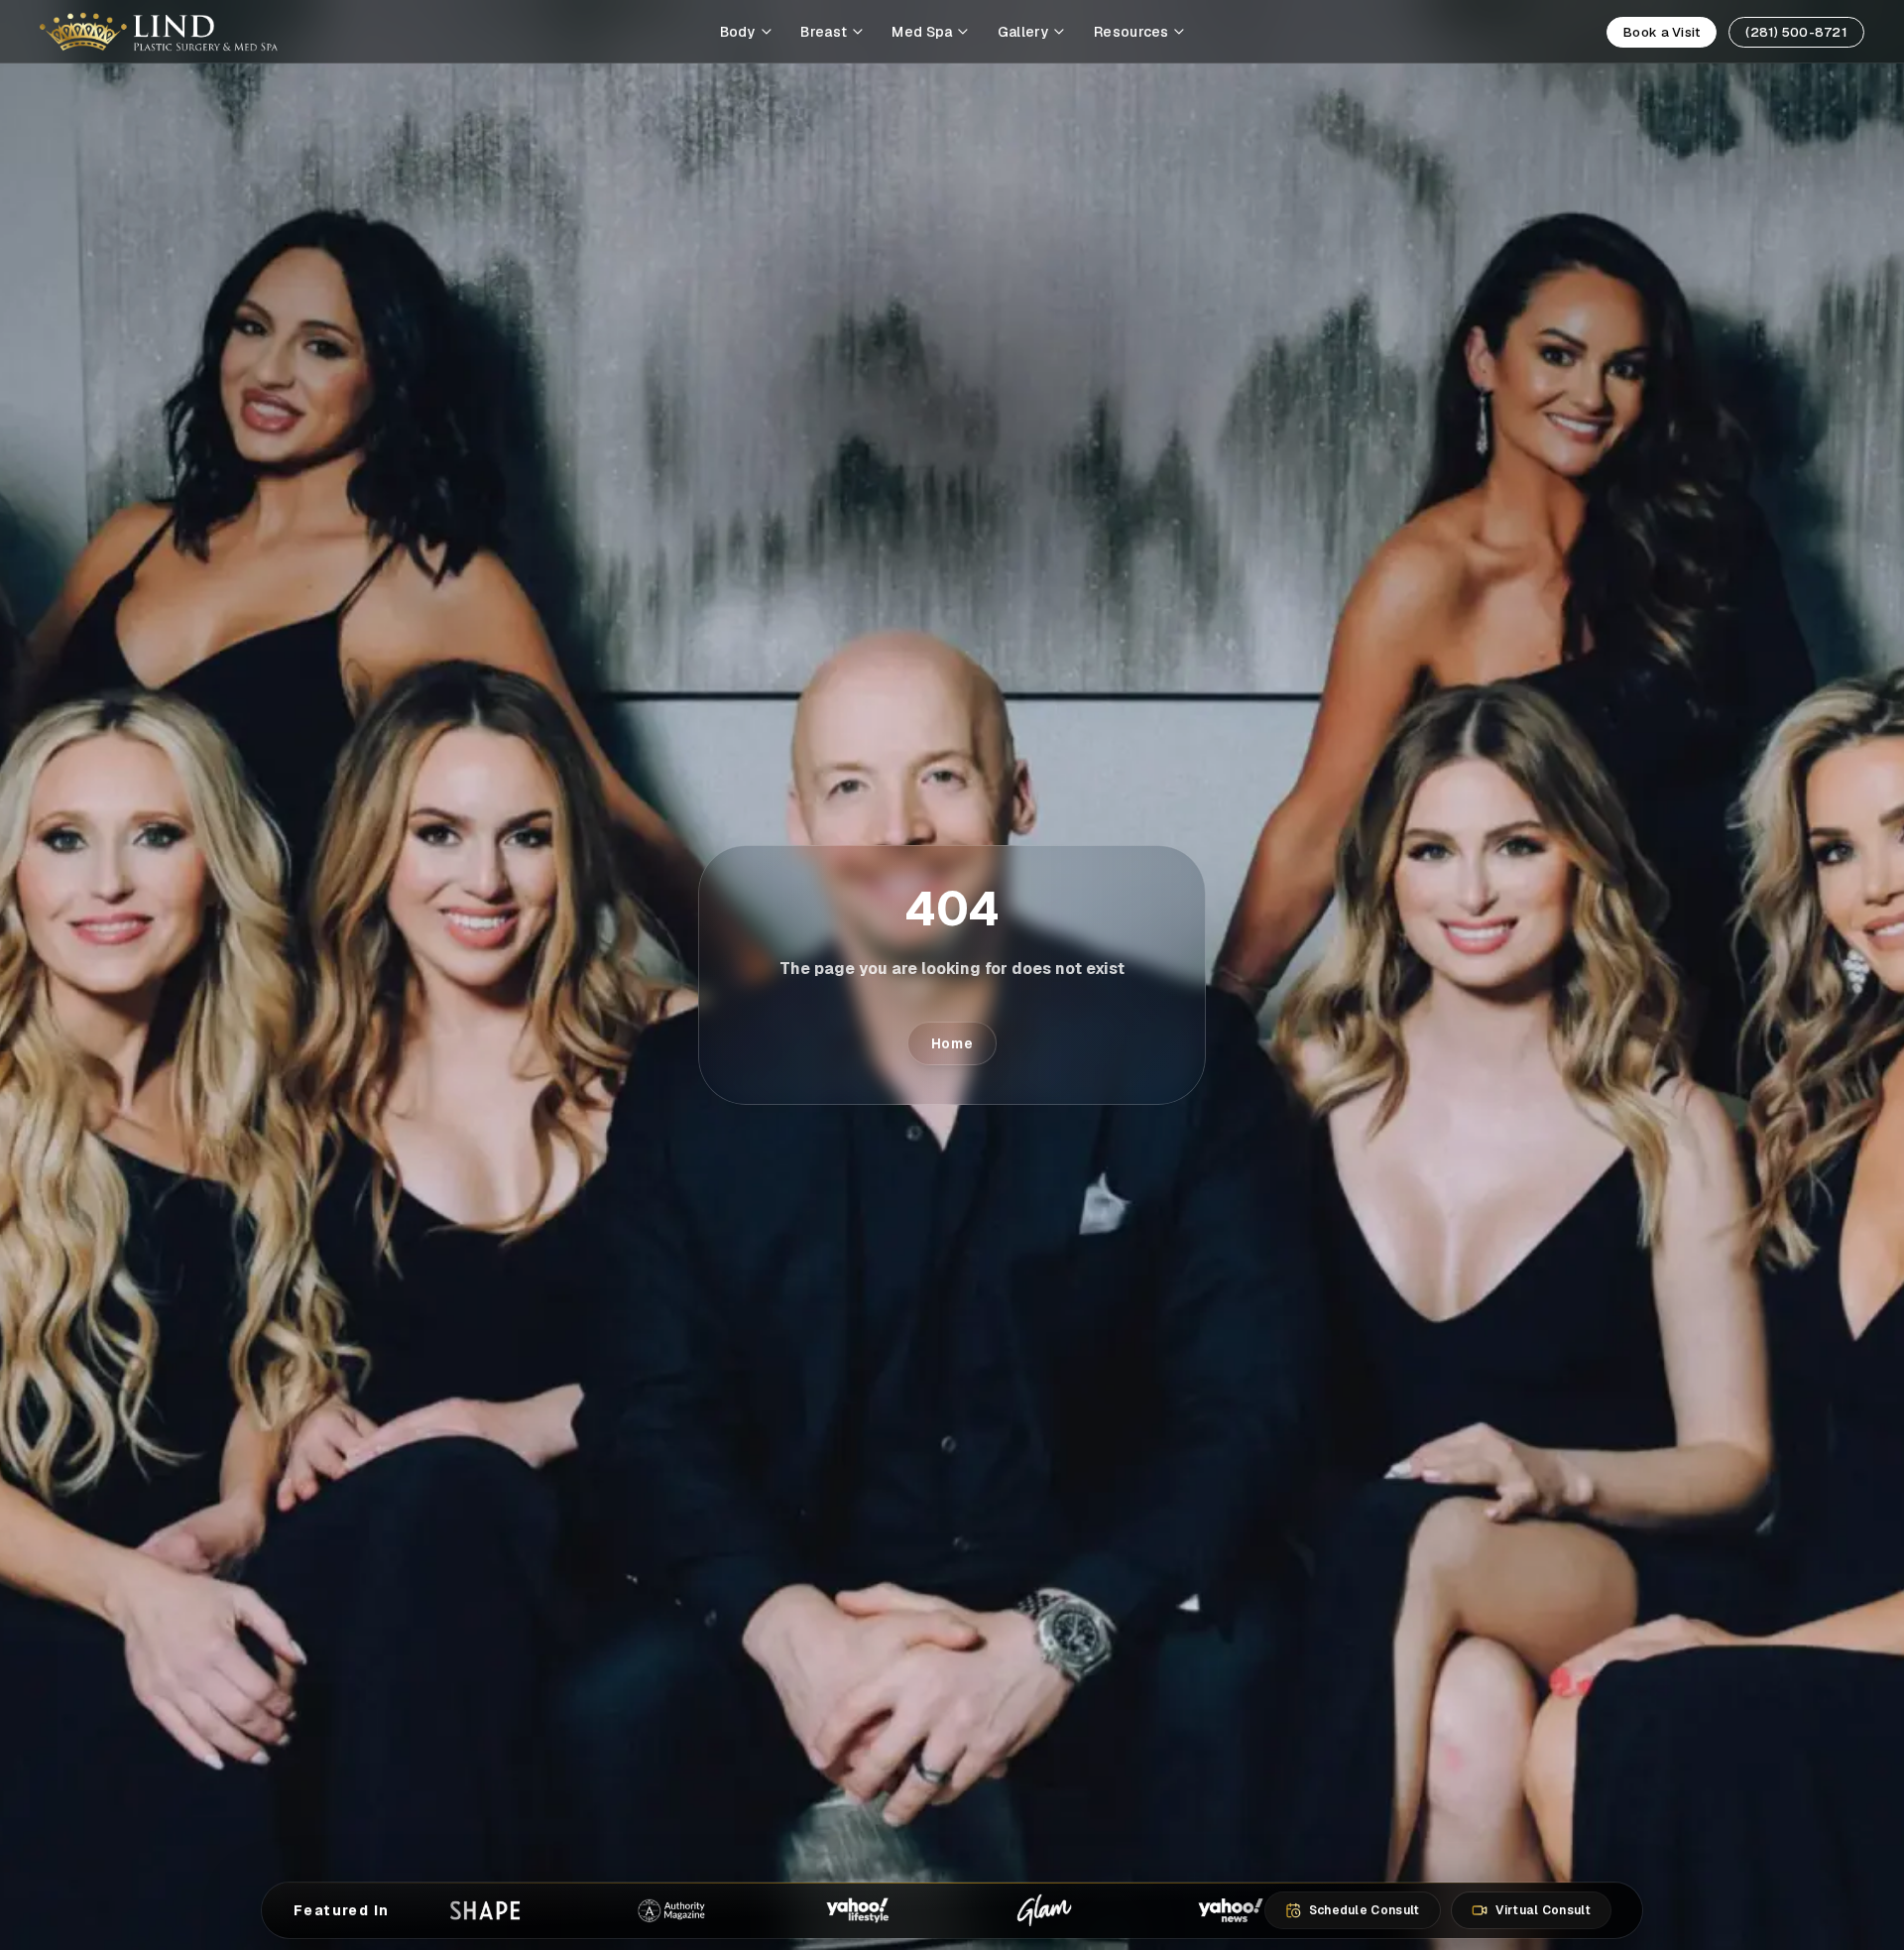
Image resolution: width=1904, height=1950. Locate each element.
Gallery (1023, 32)
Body (738, 32)
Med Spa (922, 32)
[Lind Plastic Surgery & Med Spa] (159, 32)
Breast (824, 32)
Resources (1131, 32)
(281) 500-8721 (1796, 32)
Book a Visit (1662, 32)
